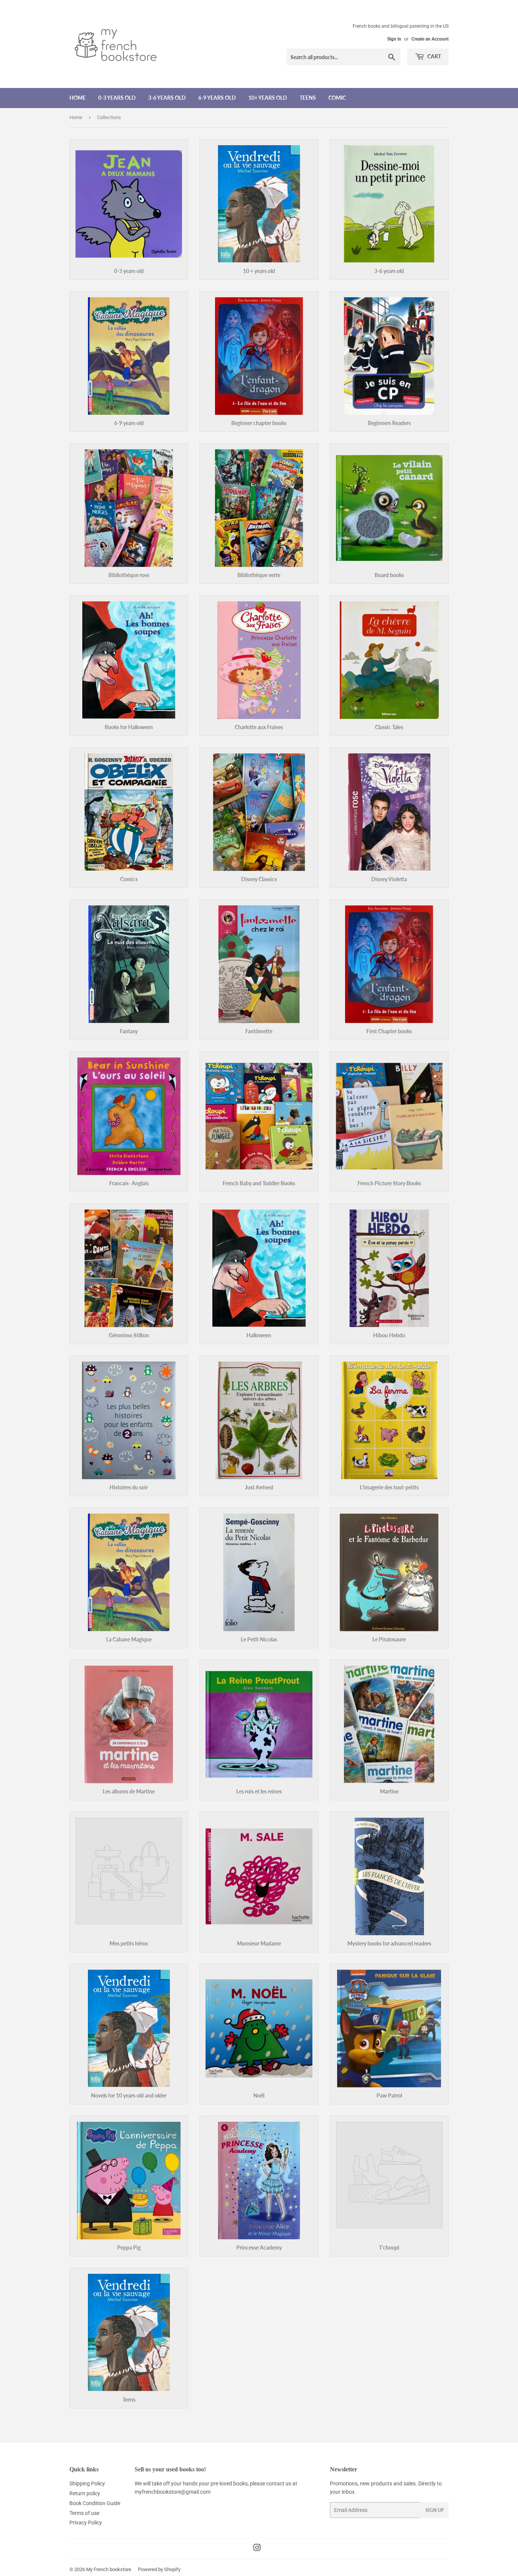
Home (78, 98)
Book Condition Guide (95, 2503)
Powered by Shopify (159, 2569)
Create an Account (430, 39)
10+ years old (268, 98)
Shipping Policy (87, 2483)
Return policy (85, 2493)
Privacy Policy (86, 2523)
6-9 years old (217, 98)
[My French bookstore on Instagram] (257, 2549)
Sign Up (435, 2510)
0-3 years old (117, 98)
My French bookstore (109, 2569)
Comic (337, 98)
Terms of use (84, 2513)
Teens (308, 98)
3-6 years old (167, 98)
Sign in (394, 39)
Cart (434, 56)
